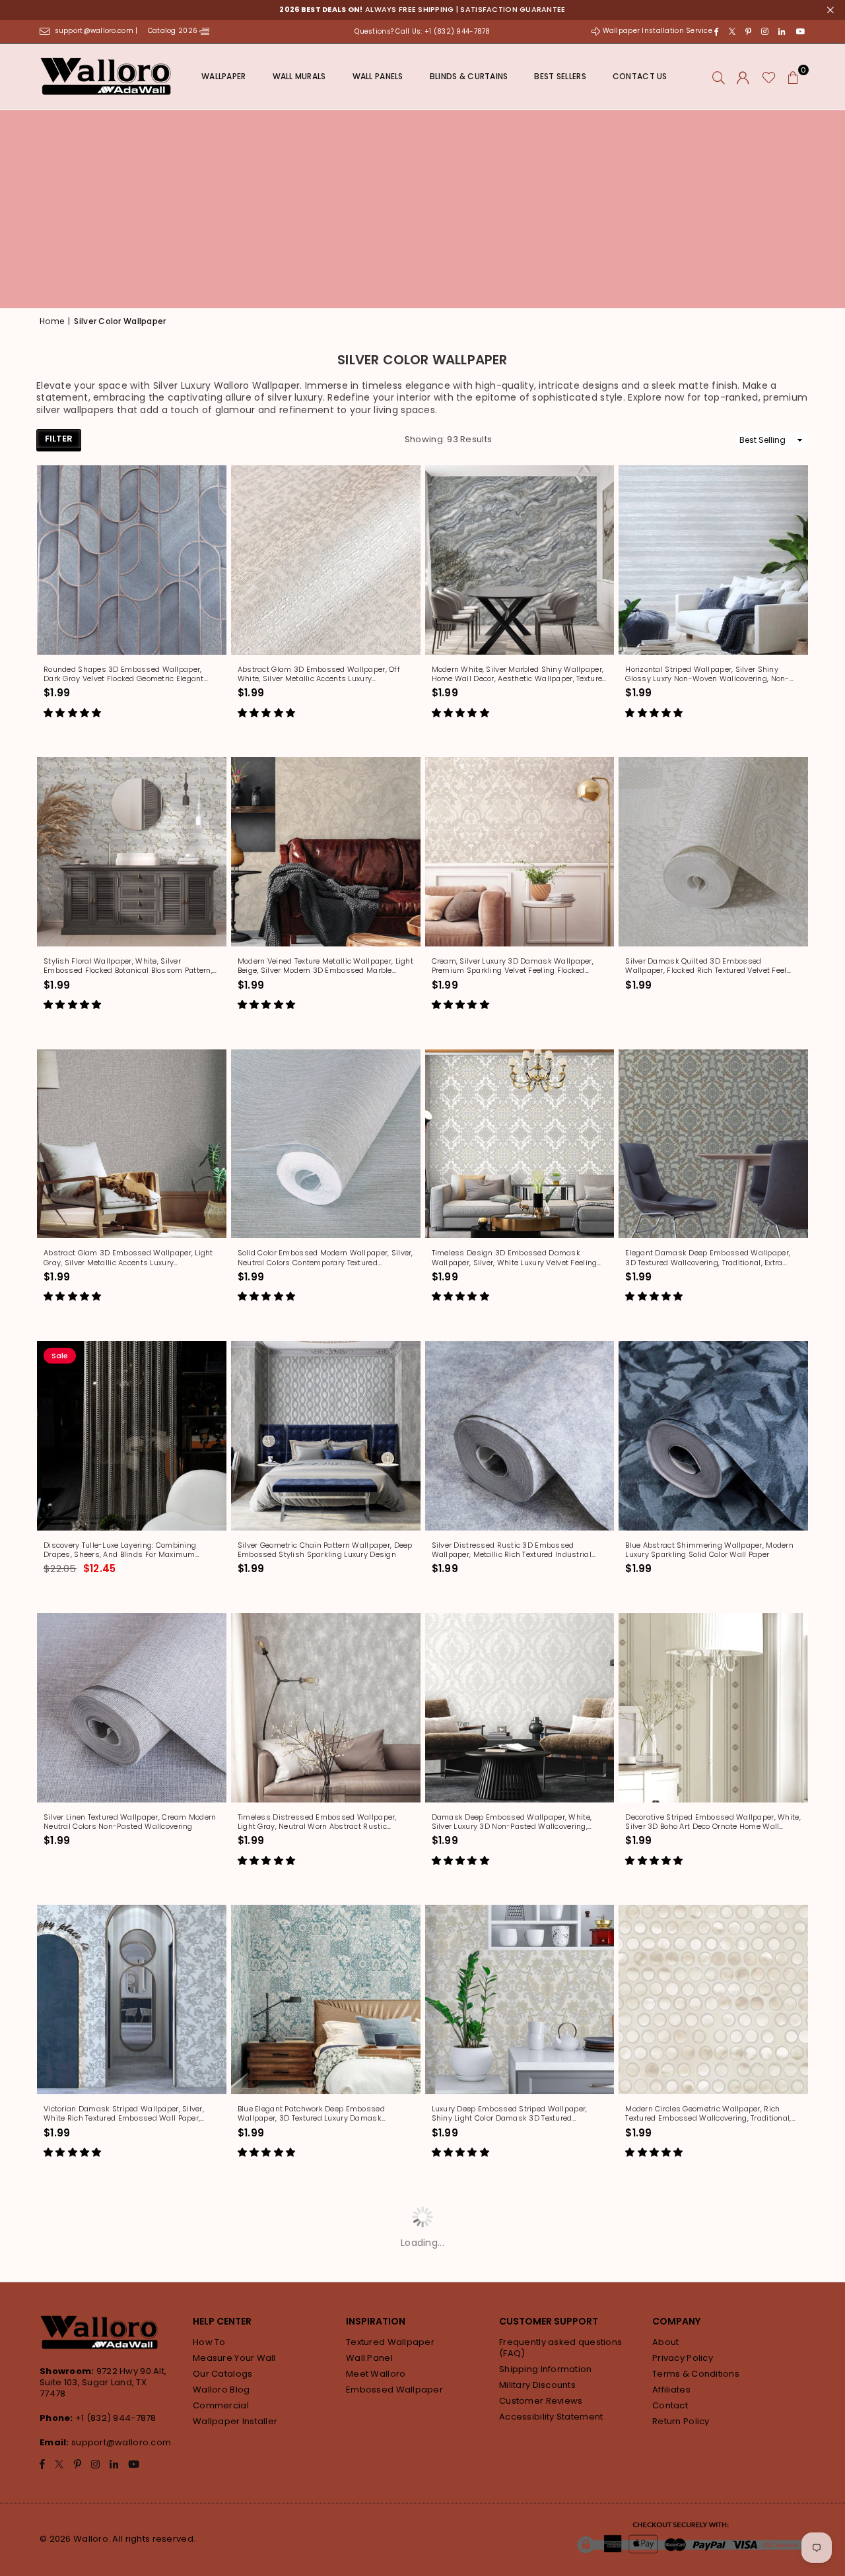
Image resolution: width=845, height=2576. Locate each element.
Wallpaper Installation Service (657, 31)
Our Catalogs (222, 2374)
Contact (670, 2405)
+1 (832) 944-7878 (116, 2418)
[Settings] (743, 77)
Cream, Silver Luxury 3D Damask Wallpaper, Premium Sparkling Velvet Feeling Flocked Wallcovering (513, 966)
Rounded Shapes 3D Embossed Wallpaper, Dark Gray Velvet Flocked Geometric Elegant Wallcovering (124, 674)
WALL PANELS (378, 76)
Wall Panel (369, 2358)
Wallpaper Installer (235, 2421)
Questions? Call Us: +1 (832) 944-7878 (422, 31)
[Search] (719, 77)
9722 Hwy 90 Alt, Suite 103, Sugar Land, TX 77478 (103, 2382)
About (665, 2342)
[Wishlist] (769, 77)
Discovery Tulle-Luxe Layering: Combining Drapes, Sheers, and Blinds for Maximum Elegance (120, 1550)
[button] (794, 77)
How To (209, 2342)
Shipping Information (546, 2369)
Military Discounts (537, 2385)
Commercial (221, 2405)
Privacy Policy (683, 2358)
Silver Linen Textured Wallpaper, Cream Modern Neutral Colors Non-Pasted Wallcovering (130, 1822)
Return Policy (681, 2421)
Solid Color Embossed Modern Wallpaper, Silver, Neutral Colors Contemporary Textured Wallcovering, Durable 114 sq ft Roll (325, 1258)
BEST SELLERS (560, 76)
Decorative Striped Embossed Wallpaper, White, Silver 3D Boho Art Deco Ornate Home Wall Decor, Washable (713, 1822)
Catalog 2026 (174, 31)
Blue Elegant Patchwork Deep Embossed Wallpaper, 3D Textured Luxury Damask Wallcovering (311, 2114)
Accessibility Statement (551, 2417)
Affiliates (671, 2390)
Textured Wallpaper (390, 2342)
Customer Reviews (541, 2401)
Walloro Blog (221, 2390)
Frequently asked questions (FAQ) (560, 2348)
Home (52, 321)
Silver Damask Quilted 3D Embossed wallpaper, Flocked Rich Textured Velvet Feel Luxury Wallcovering (706, 966)
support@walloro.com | (97, 31)
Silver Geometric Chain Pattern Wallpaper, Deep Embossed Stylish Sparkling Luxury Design (325, 1550)
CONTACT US (640, 76)
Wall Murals (299, 76)
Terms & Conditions (696, 2374)
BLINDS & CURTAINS (469, 76)
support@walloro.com (121, 2442)
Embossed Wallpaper (394, 2390)
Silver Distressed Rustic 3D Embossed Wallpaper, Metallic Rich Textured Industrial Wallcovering (512, 1550)
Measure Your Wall (234, 2358)
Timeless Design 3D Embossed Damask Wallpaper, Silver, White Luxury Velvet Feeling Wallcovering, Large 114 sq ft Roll (515, 1258)
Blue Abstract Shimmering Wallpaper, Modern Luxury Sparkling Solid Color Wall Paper (709, 1550)
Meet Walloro (376, 2374)
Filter (59, 439)
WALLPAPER (224, 76)
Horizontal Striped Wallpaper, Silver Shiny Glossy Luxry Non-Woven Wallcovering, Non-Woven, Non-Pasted (707, 674)
